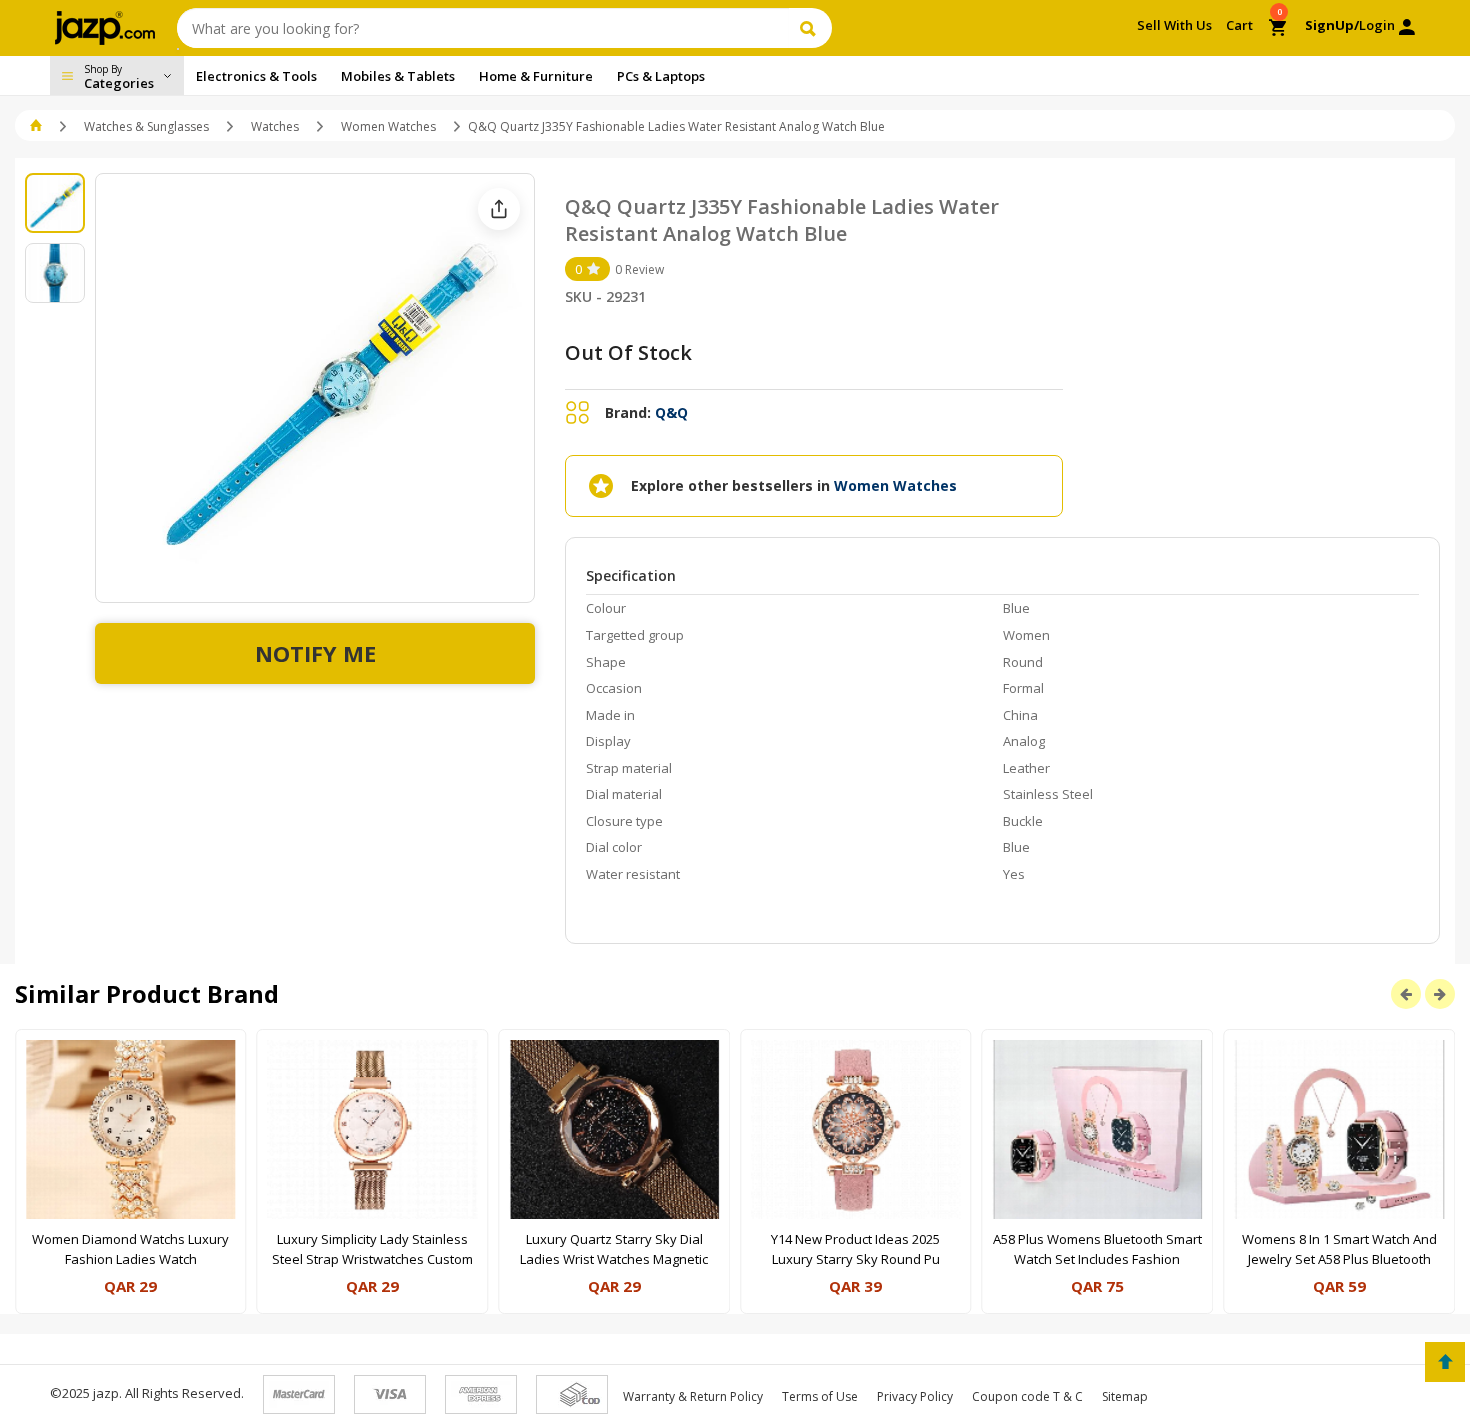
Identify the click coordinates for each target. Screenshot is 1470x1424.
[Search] (810, 28)
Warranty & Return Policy (693, 1396)
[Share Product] (499, 209)
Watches (275, 126)
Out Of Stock (628, 352)
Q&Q (671, 412)
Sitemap (1125, 1396)
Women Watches (388, 126)
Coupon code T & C (1027, 1396)
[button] (37, 126)
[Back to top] (1445, 1362)
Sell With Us (1174, 25)
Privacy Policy (915, 1396)
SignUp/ (1332, 25)
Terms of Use (820, 1396)
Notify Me (315, 653)
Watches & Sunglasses (146, 126)
